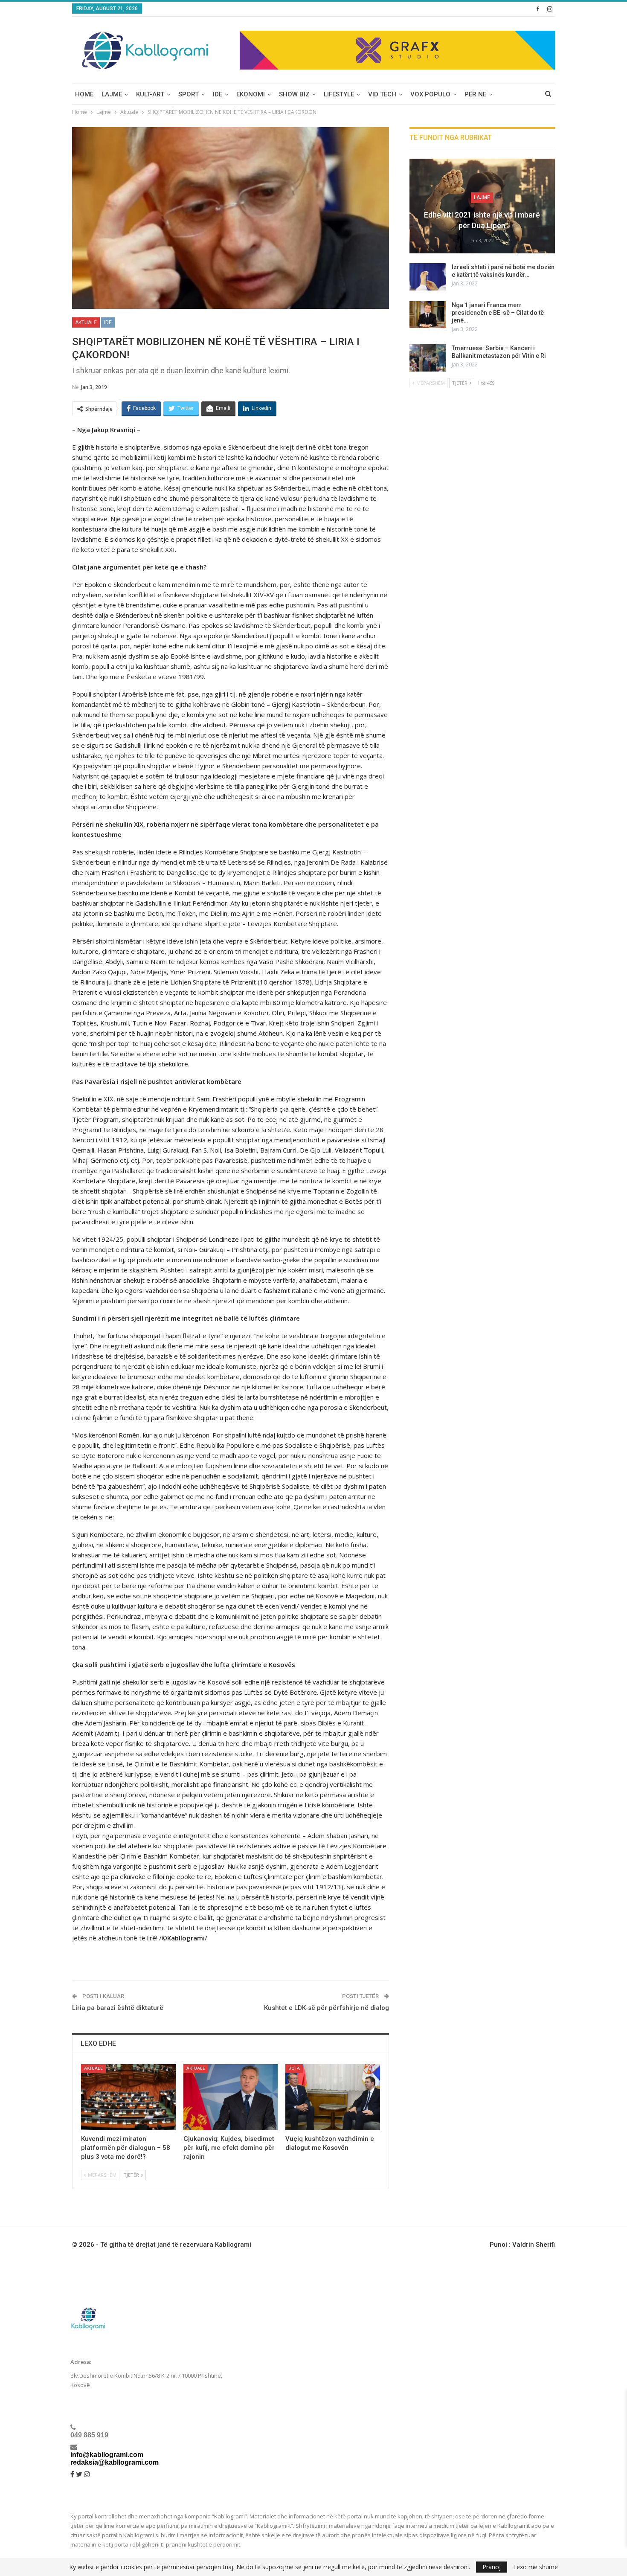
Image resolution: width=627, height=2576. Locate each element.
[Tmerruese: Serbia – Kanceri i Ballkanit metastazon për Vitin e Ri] (428, 358)
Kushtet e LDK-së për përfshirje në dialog (327, 2008)
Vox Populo (430, 94)
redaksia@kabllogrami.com (115, 2462)
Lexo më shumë (536, 2567)
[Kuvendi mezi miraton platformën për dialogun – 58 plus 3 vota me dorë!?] (128, 2097)
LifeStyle (339, 94)
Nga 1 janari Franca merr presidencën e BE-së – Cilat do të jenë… (498, 313)
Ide (218, 94)
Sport (189, 94)
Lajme (112, 94)
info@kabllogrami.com (107, 2455)
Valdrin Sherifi (534, 2245)
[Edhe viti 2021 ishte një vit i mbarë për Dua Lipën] (482, 206)
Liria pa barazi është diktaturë (118, 2008)
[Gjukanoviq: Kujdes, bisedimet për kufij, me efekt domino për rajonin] (231, 2097)
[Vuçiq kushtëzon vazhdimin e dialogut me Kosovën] (333, 2097)
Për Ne (475, 94)
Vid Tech (382, 94)
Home (84, 94)
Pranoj (492, 2567)
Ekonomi (251, 94)
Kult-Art (150, 94)
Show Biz (294, 94)
